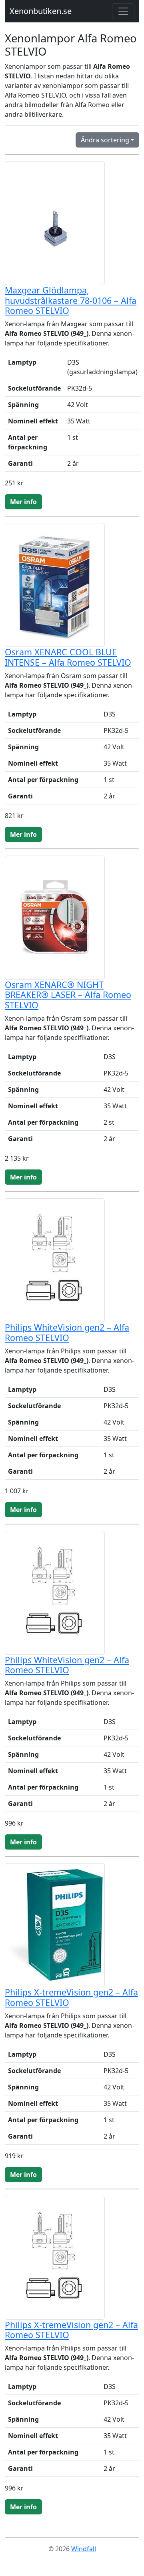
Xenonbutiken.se (41, 11)
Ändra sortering (105, 140)
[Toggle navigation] (123, 11)
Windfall (84, 2549)
